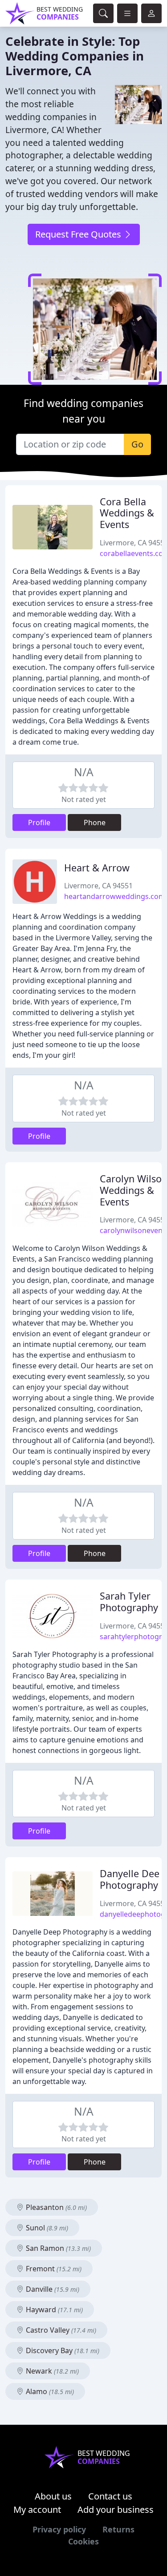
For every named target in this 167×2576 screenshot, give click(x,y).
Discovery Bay (62, 2350)
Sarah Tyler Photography (129, 1602)
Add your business (116, 2509)
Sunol (46, 2228)
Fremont (53, 2269)
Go (137, 444)
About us (53, 2496)
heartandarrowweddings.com (115, 896)
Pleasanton (55, 2207)
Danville (52, 2289)
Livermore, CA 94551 (98, 886)
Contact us (110, 2496)
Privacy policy (59, 2529)
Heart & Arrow (97, 868)
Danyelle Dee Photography (130, 1879)
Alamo (49, 2391)
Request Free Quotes (79, 234)
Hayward (53, 2310)
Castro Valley (60, 2330)
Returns (118, 2529)
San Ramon (57, 2248)
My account (37, 2509)
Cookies (83, 2541)
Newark (51, 2371)
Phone (95, 822)
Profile (39, 822)
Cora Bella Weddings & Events (127, 513)
